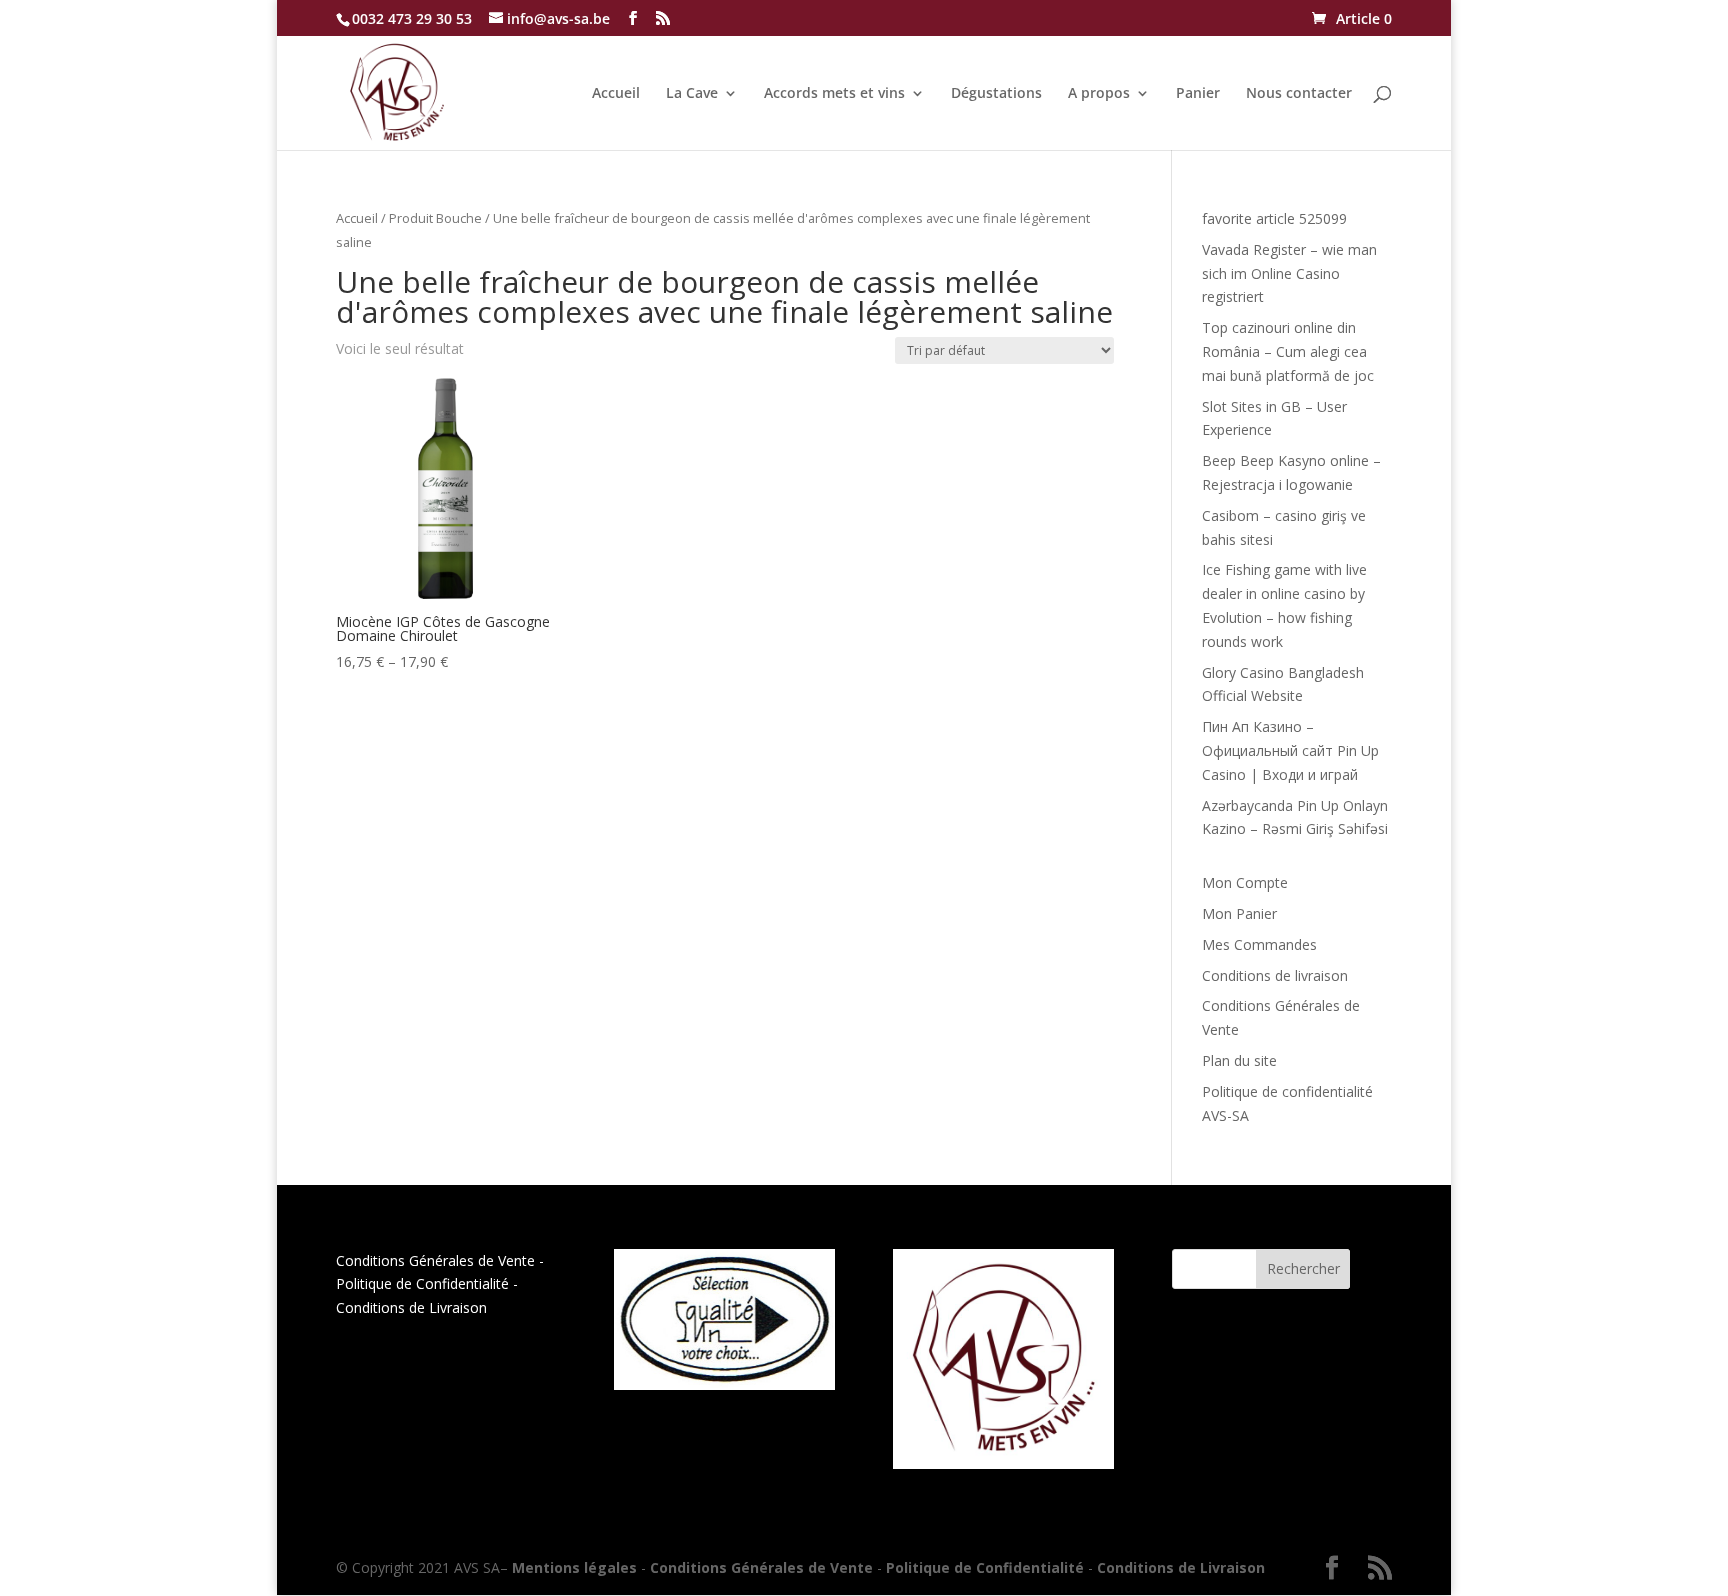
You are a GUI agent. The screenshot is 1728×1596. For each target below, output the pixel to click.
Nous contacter (1299, 94)
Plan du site (1239, 1060)
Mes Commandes (1259, 944)
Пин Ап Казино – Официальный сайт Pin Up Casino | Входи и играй (1290, 750)
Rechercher (1303, 1268)
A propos (1099, 94)
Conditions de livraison (1275, 975)
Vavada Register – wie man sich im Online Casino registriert (1289, 273)
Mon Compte (1245, 882)
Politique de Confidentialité (422, 1283)
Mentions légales (574, 1567)
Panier (1198, 94)
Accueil (616, 94)
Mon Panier (1239, 913)
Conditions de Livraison (411, 1307)
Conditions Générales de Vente (435, 1260)
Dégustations (996, 94)
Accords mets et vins (834, 94)
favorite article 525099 (1274, 218)
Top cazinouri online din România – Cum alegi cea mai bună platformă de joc (1288, 351)
